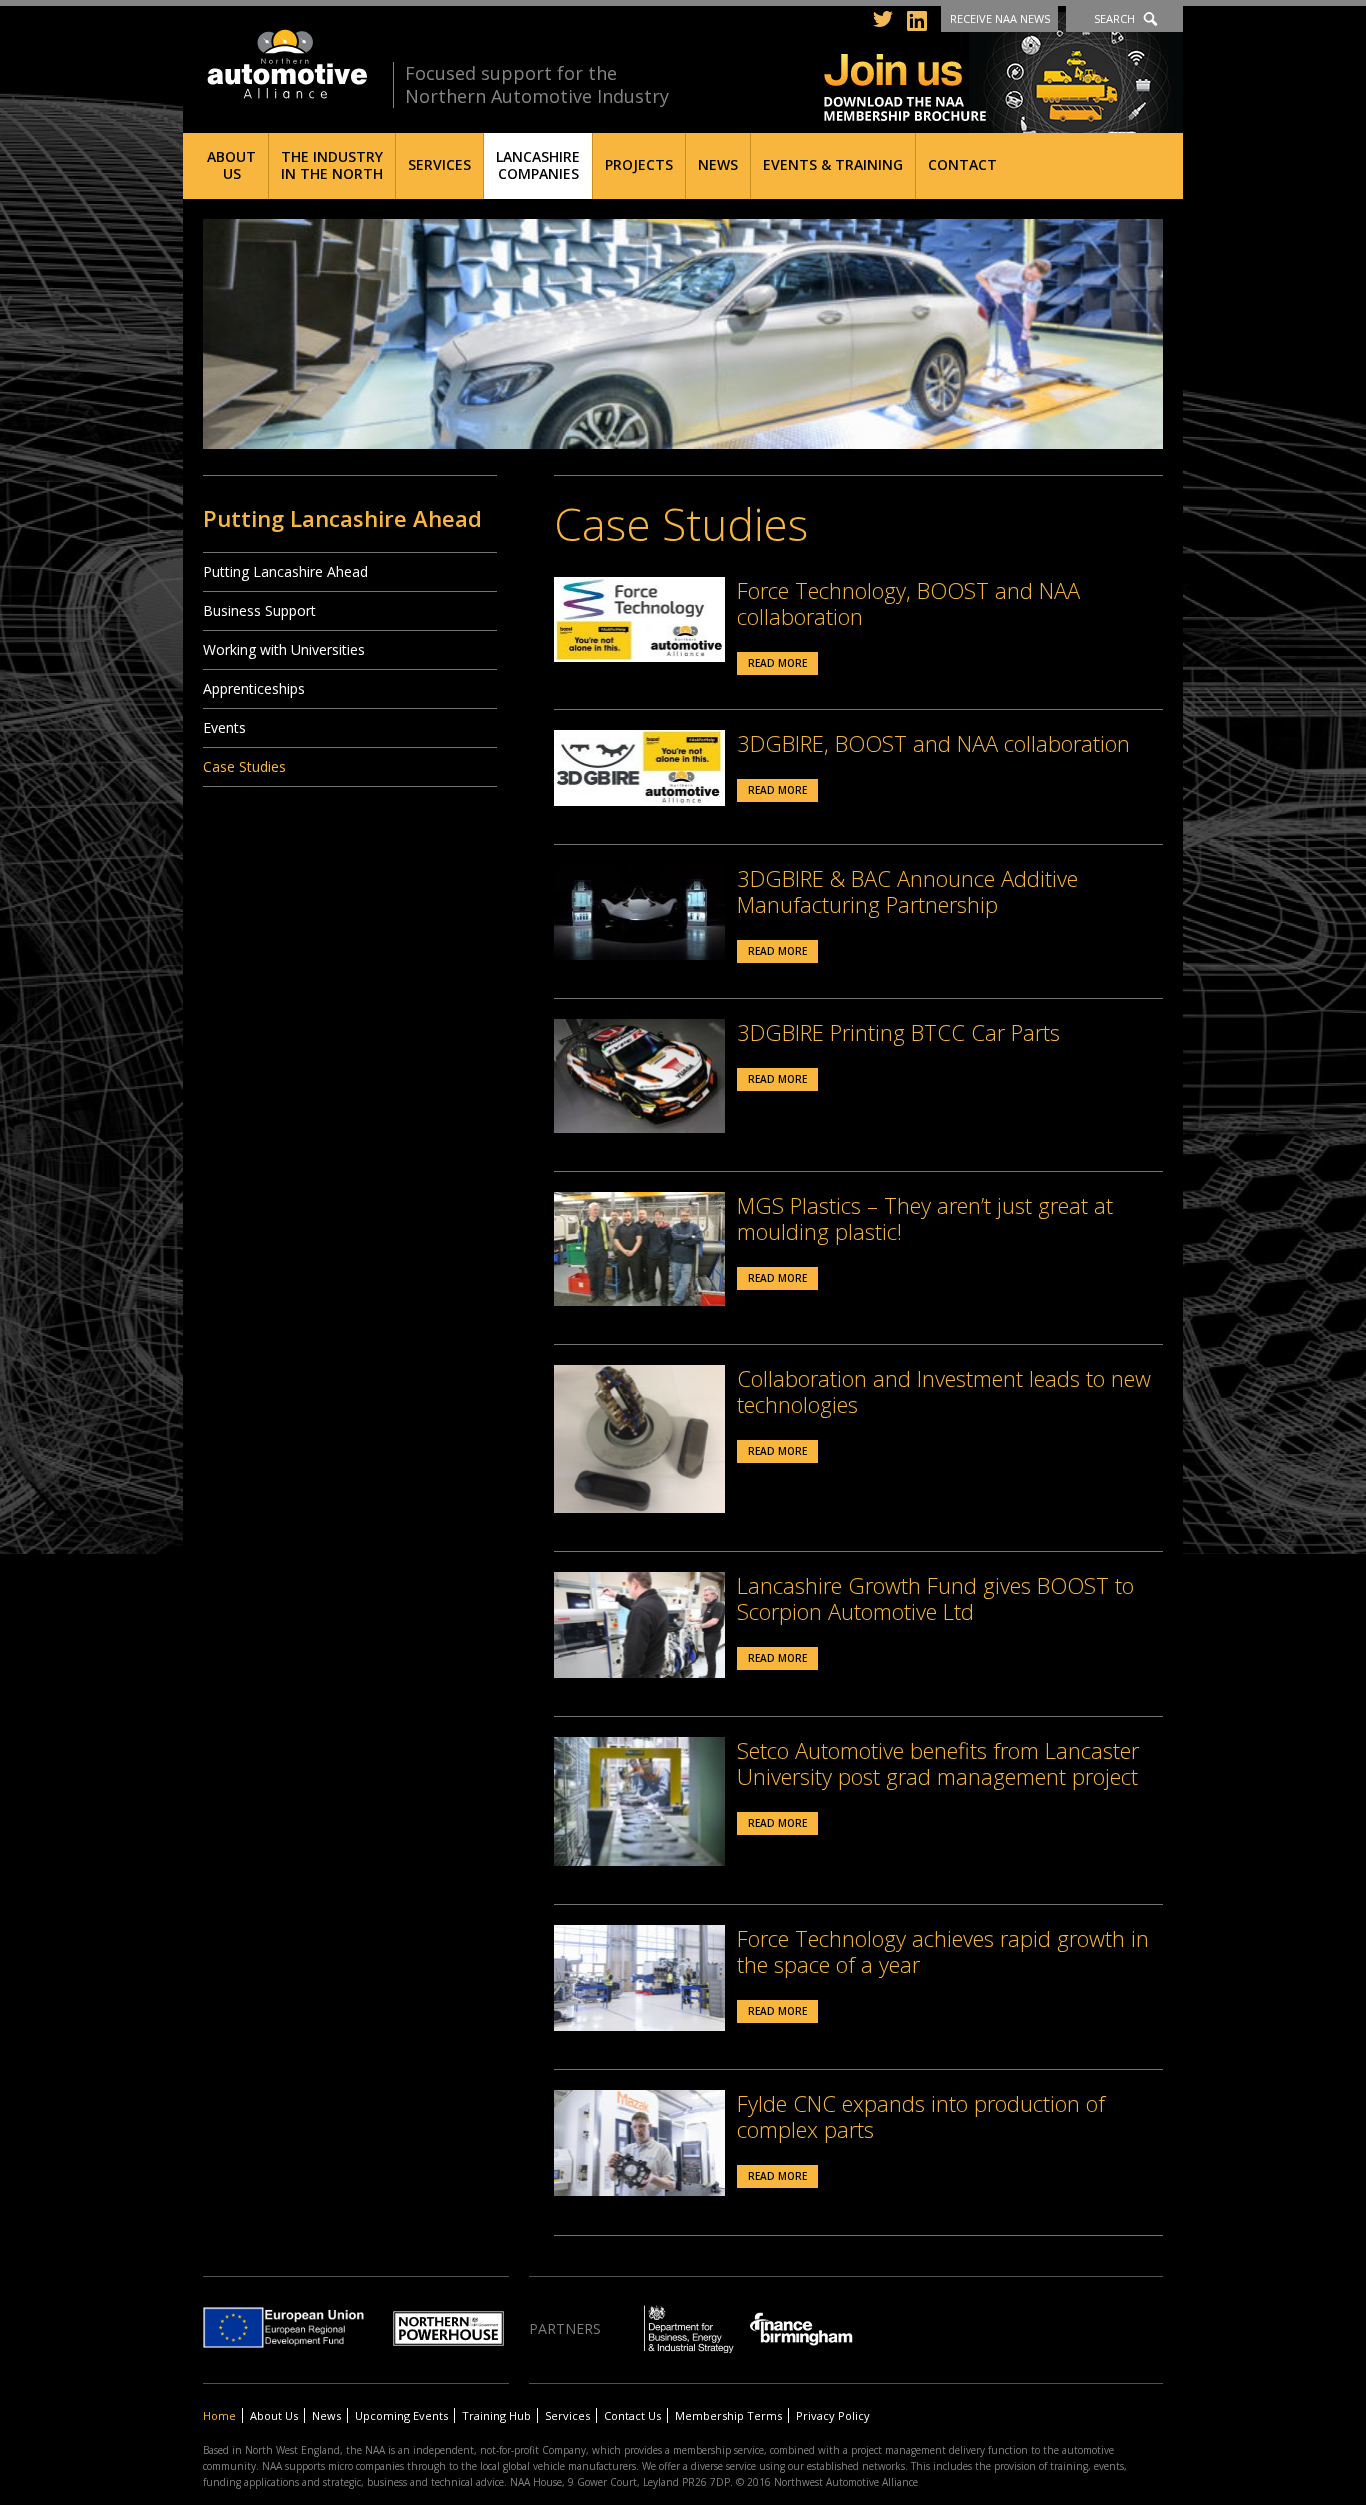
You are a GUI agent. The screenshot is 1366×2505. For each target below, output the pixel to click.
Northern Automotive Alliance (285, 64)
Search (1114, 18)
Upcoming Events (401, 2415)
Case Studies (244, 766)
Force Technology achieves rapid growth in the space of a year (943, 1951)
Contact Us (632, 2415)
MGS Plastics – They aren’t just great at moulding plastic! (925, 1218)
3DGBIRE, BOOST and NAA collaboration (933, 743)
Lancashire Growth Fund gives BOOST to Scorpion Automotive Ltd (935, 1598)
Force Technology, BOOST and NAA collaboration (908, 603)
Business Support (259, 610)
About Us (231, 165)
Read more (777, 663)
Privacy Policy (833, 2415)
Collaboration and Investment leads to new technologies (944, 1391)
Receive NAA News (1000, 18)
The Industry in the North (332, 165)
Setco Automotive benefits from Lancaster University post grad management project (938, 1763)
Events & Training (833, 164)
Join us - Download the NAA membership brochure (1003, 72)
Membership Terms (728, 2415)
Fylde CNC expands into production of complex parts (921, 2116)
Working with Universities (284, 649)
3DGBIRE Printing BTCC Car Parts (898, 1032)
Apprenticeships (254, 688)
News (718, 164)
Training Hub (496, 2415)
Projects (639, 164)
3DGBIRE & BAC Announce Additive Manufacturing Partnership (907, 891)
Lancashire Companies (538, 165)
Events (224, 727)
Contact (962, 164)
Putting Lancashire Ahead (285, 571)
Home (219, 2415)
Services (439, 164)
